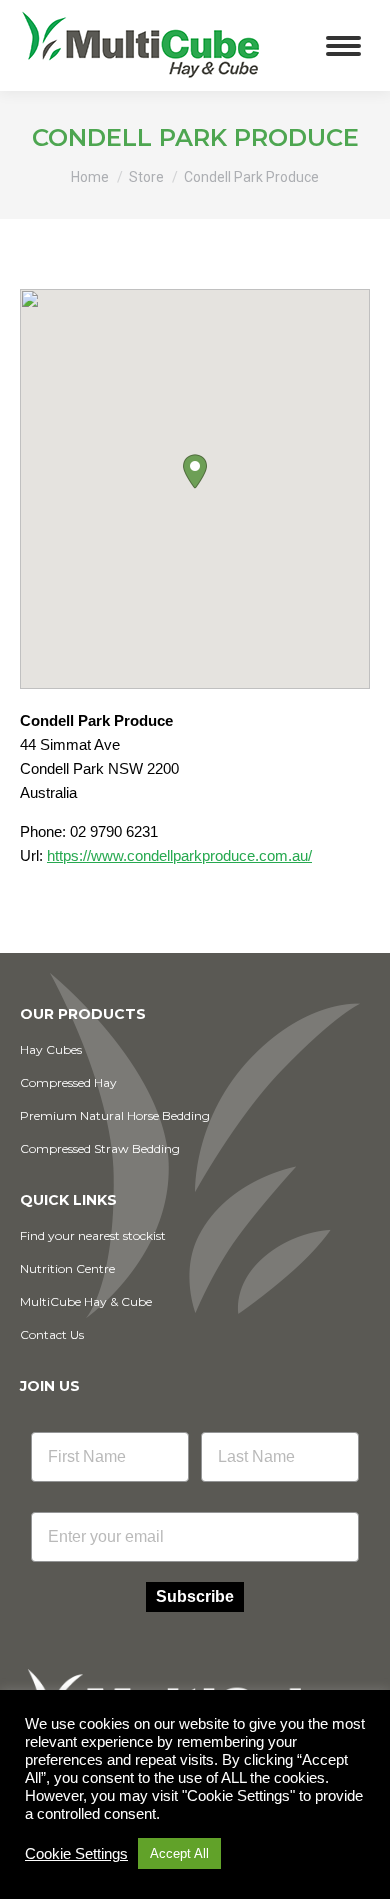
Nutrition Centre (67, 1268)
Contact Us (52, 1334)
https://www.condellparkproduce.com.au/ (179, 855)
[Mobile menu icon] (343, 46)
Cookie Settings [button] (76, 1854)
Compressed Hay (68, 1082)
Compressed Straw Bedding (100, 1148)
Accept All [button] (179, 1853)
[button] (195, 471)
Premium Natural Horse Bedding (115, 1115)
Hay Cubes (51, 1049)
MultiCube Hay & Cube (86, 1301)
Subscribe (195, 1596)
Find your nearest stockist (93, 1235)
